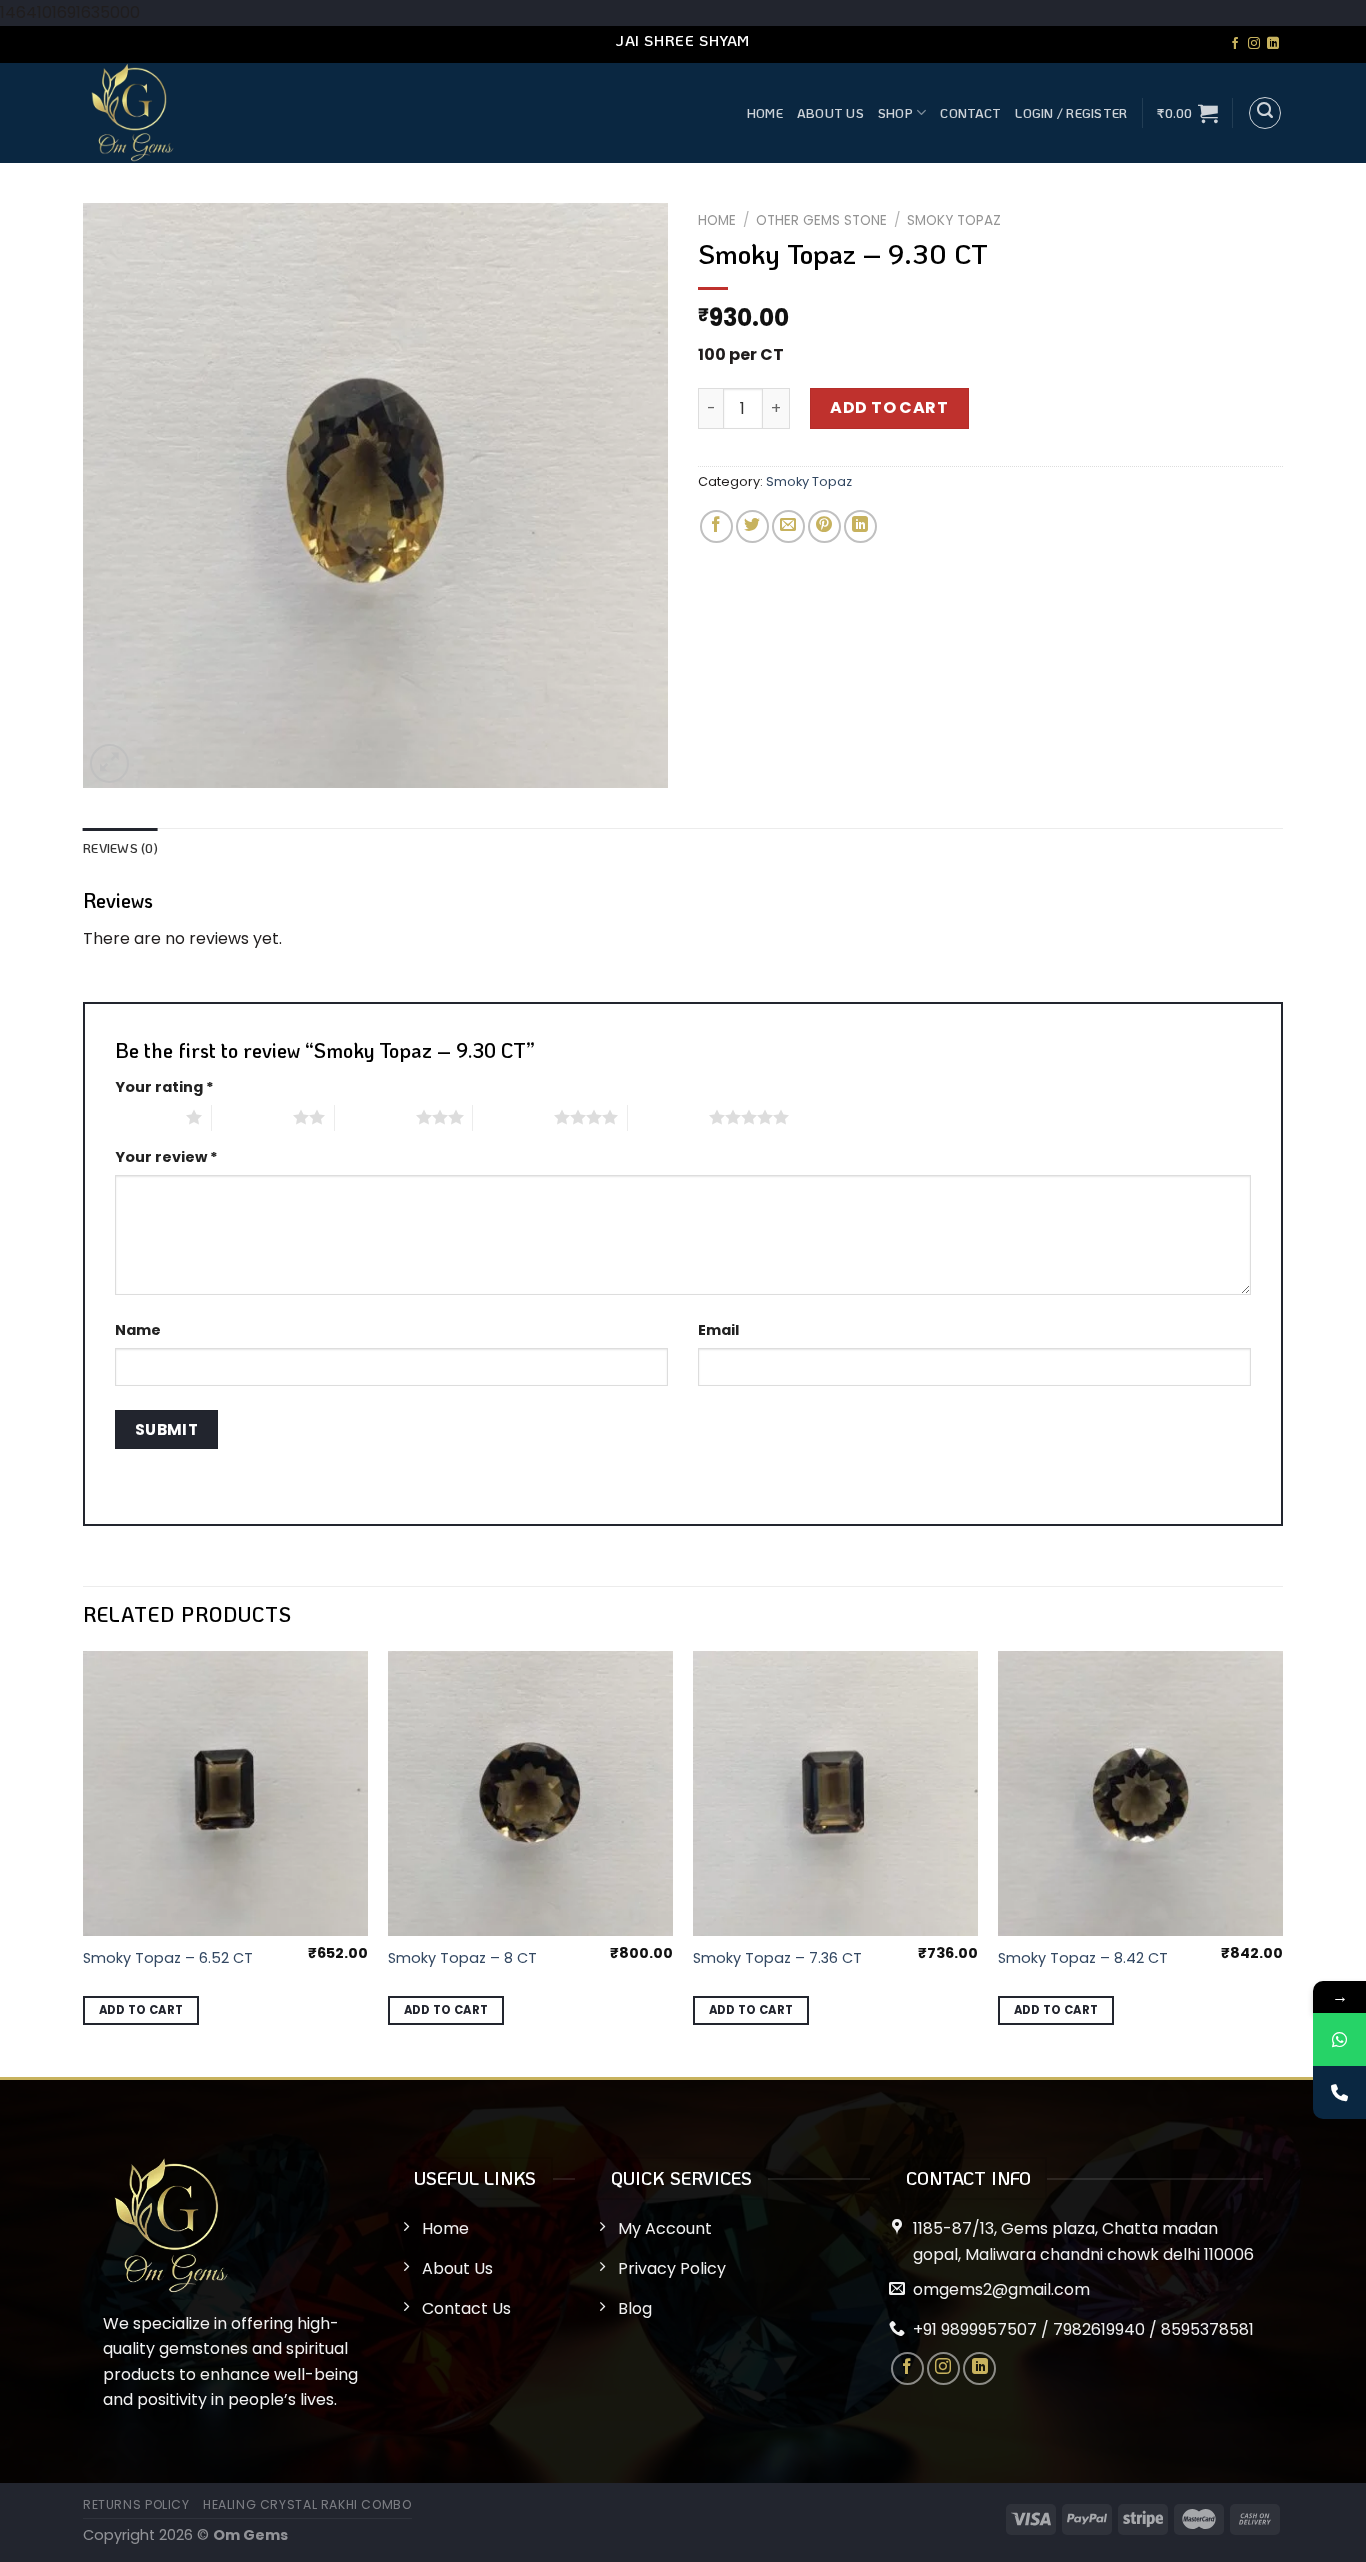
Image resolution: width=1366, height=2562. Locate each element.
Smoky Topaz (954, 220)
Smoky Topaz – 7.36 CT (777, 1958)
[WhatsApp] (1339, 2039)
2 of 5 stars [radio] (252, 1117)
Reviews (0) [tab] (120, 848)
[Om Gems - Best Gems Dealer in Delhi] (299, 113)
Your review (166, 1157)
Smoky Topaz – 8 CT (462, 1958)
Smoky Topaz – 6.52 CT (168, 1958)
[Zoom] (109, 763)
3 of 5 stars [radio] (375, 1117)
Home (765, 113)
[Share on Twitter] (752, 526)
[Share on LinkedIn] (860, 526)
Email (718, 1330)
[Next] (1282, 1862)
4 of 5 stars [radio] (513, 1117)
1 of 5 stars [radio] (145, 1117)
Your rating (164, 1087)
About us (830, 113)
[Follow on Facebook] (1235, 44)
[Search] (1265, 113)
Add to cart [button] (141, 2010)
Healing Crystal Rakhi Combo (307, 2504)
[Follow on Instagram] (1254, 44)
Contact (970, 113)
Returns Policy (136, 2504)
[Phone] (1339, 2092)
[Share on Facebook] (716, 526)
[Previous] (84, 1862)
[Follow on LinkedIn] (1273, 44)
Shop (895, 113)
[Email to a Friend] (788, 526)
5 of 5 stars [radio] (668, 1117)
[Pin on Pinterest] (824, 526)
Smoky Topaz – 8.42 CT (1083, 1958)
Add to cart (889, 407)
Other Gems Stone (821, 220)
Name (138, 1330)
